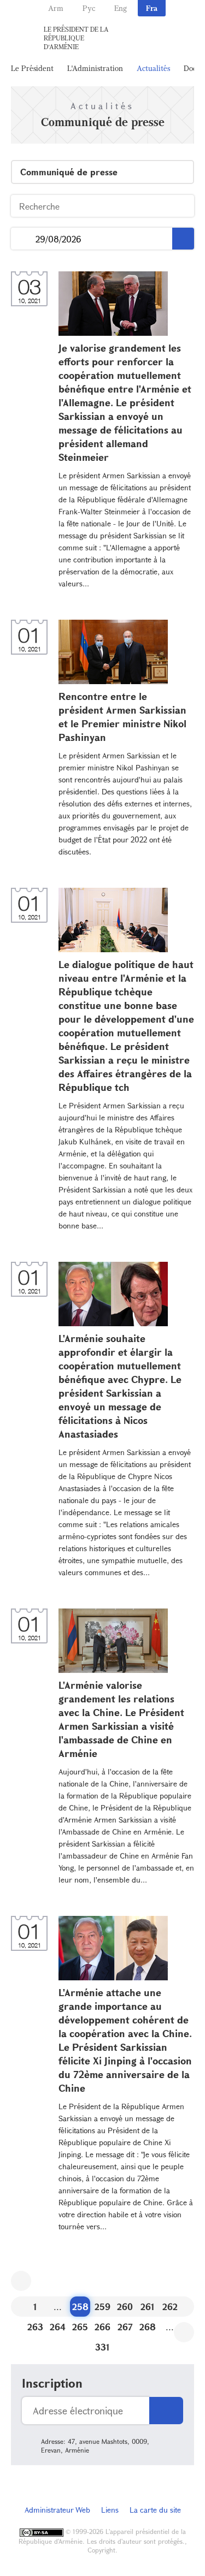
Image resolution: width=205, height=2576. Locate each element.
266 (102, 2327)
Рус (89, 8)
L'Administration (95, 68)
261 (148, 2307)
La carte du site (155, 2510)
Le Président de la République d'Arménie (76, 38)
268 (148, 2327)
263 (35, 2327)
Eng (121, 8)
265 (80, 2327)
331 (102, 2347)
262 (170, 2307)
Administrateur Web (57, 2510)
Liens (110, 2510)
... (23, 239)
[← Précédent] (21, 2281)
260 (125, 2307)
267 (125, 2327)
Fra (152, 8)
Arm (56, 8)
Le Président (32, 68)
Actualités (153, 68)
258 (80, 2307)
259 (102, 2307)
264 (58, 2327)
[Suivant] (184, 2332)
